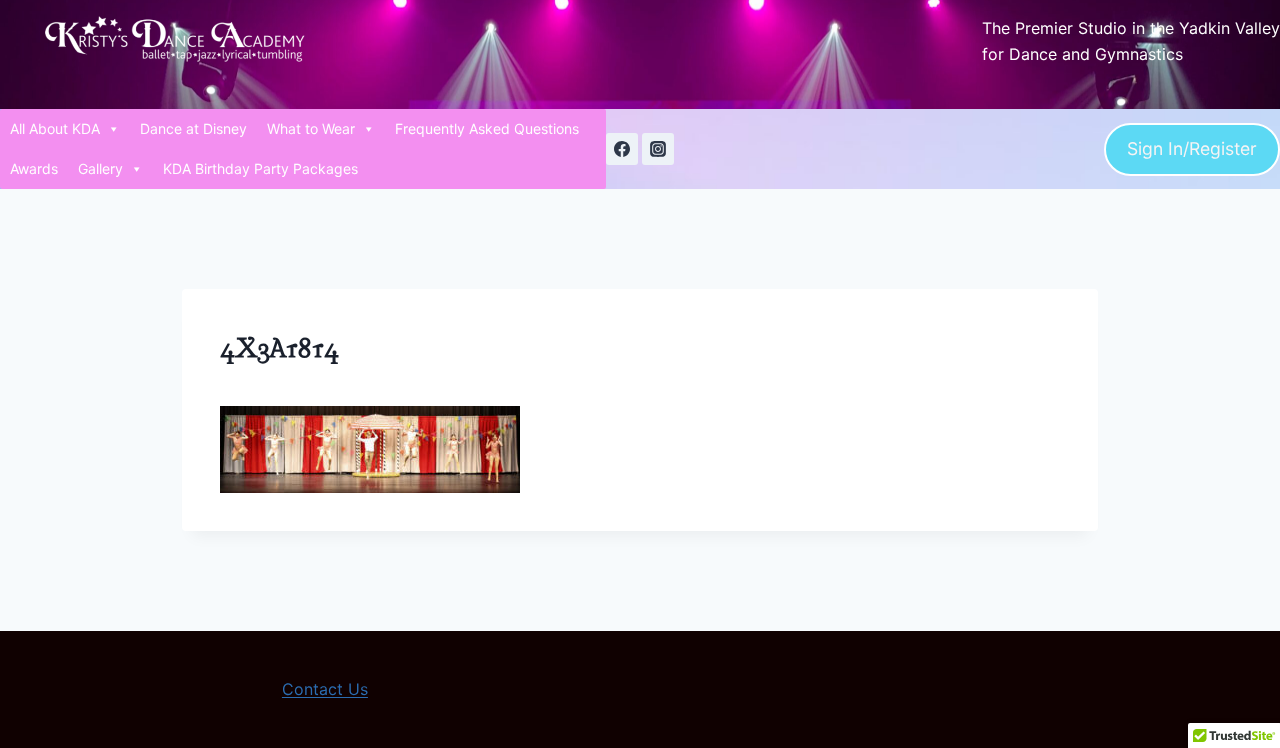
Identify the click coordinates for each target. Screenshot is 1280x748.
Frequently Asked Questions (487, 128)
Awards (34, 168)
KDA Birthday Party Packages (260, 168)
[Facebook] (622, 149)
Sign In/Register (1192, 148)
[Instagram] (658, 149)
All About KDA (55, 128)
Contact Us (325, 689)
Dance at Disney (193, 128)
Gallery (100, 168)
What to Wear (311, 128)
